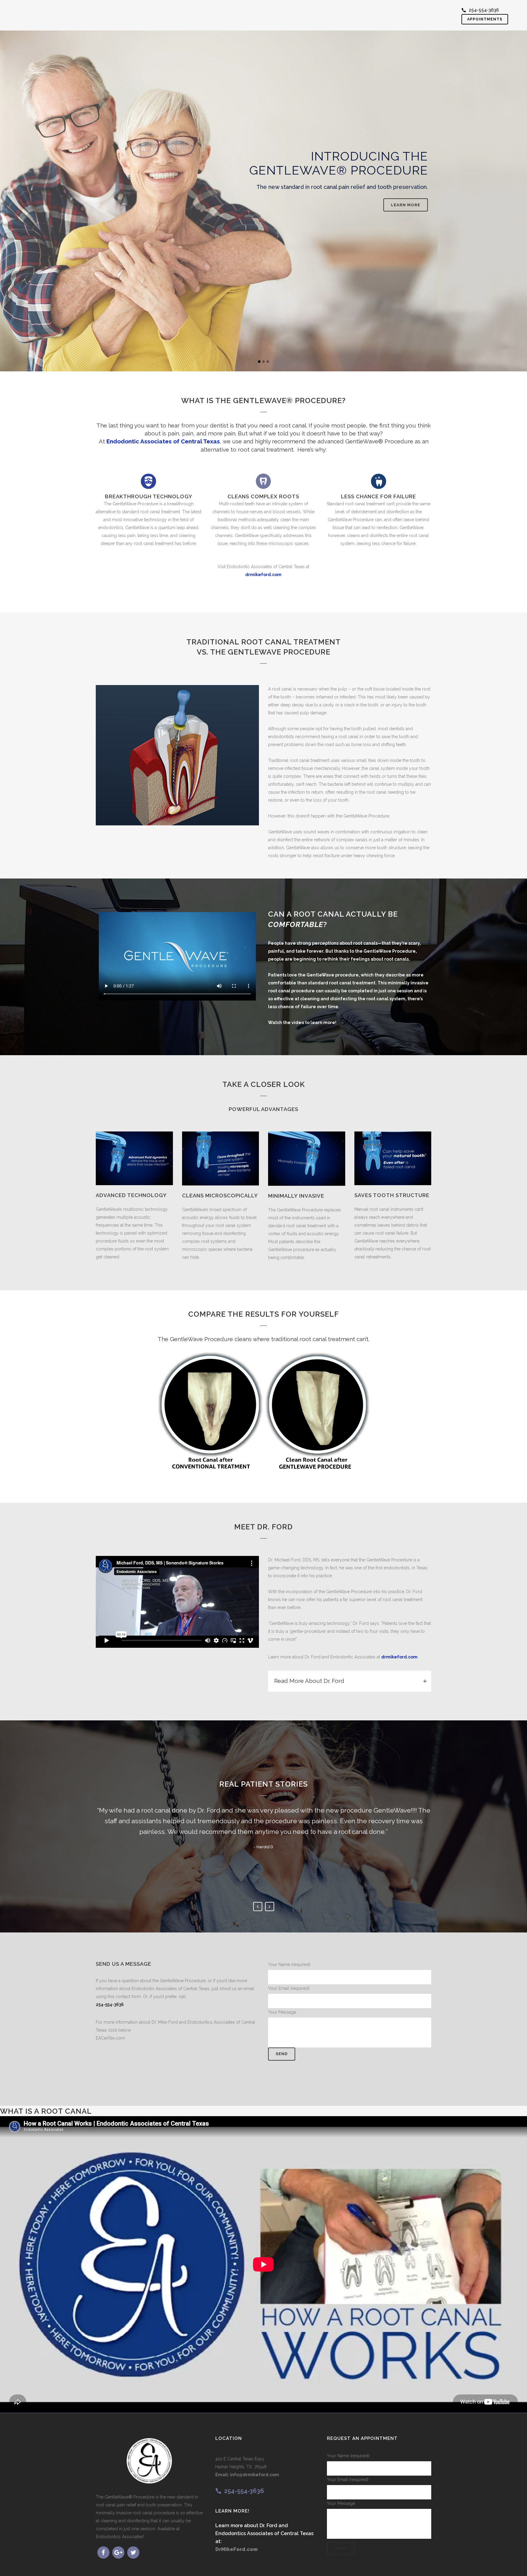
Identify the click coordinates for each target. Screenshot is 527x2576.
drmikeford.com (399, 1657)
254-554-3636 (484, 10)
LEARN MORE (124, 191)
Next (270, 1907)
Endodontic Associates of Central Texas (163, 441)
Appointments (485, 19)
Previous (258, 1907)
